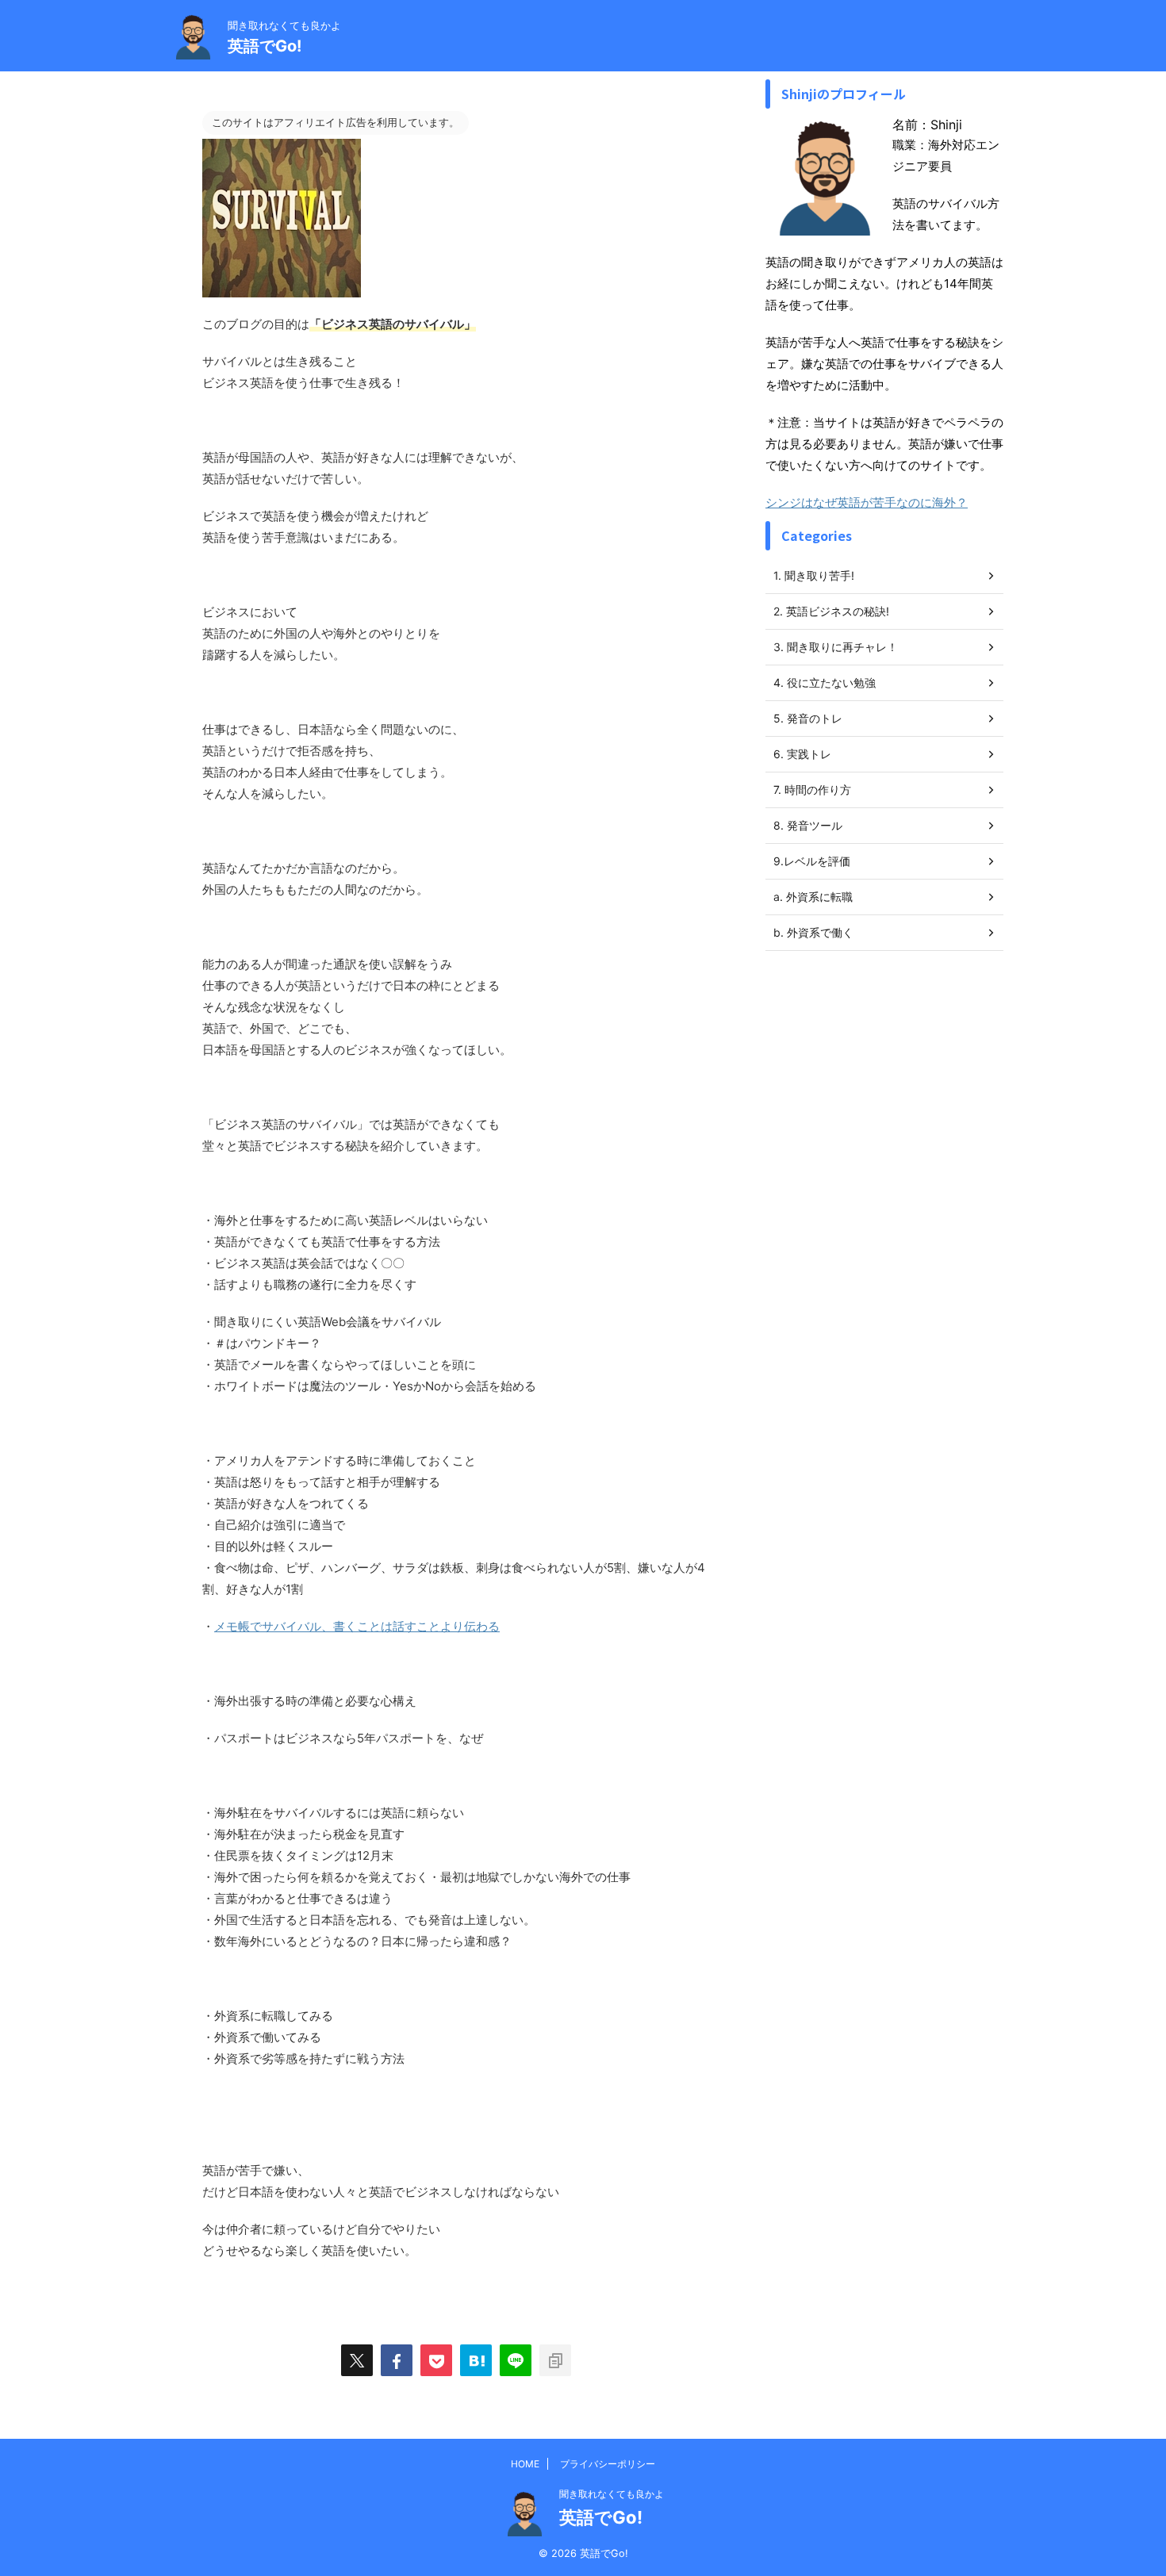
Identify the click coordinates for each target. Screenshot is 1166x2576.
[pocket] (436, 2360)
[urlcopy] (555, 2360)
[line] (516, 2360)
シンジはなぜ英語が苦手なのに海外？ (867, 502)
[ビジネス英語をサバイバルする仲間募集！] (476, 2360)
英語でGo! (265, 46)
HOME (525, 2464)
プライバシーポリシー (608, 2464)
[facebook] (397, 2360)
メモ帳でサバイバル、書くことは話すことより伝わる (357, 1626)
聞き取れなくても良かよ (612, 2494)
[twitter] (357, 2360)
